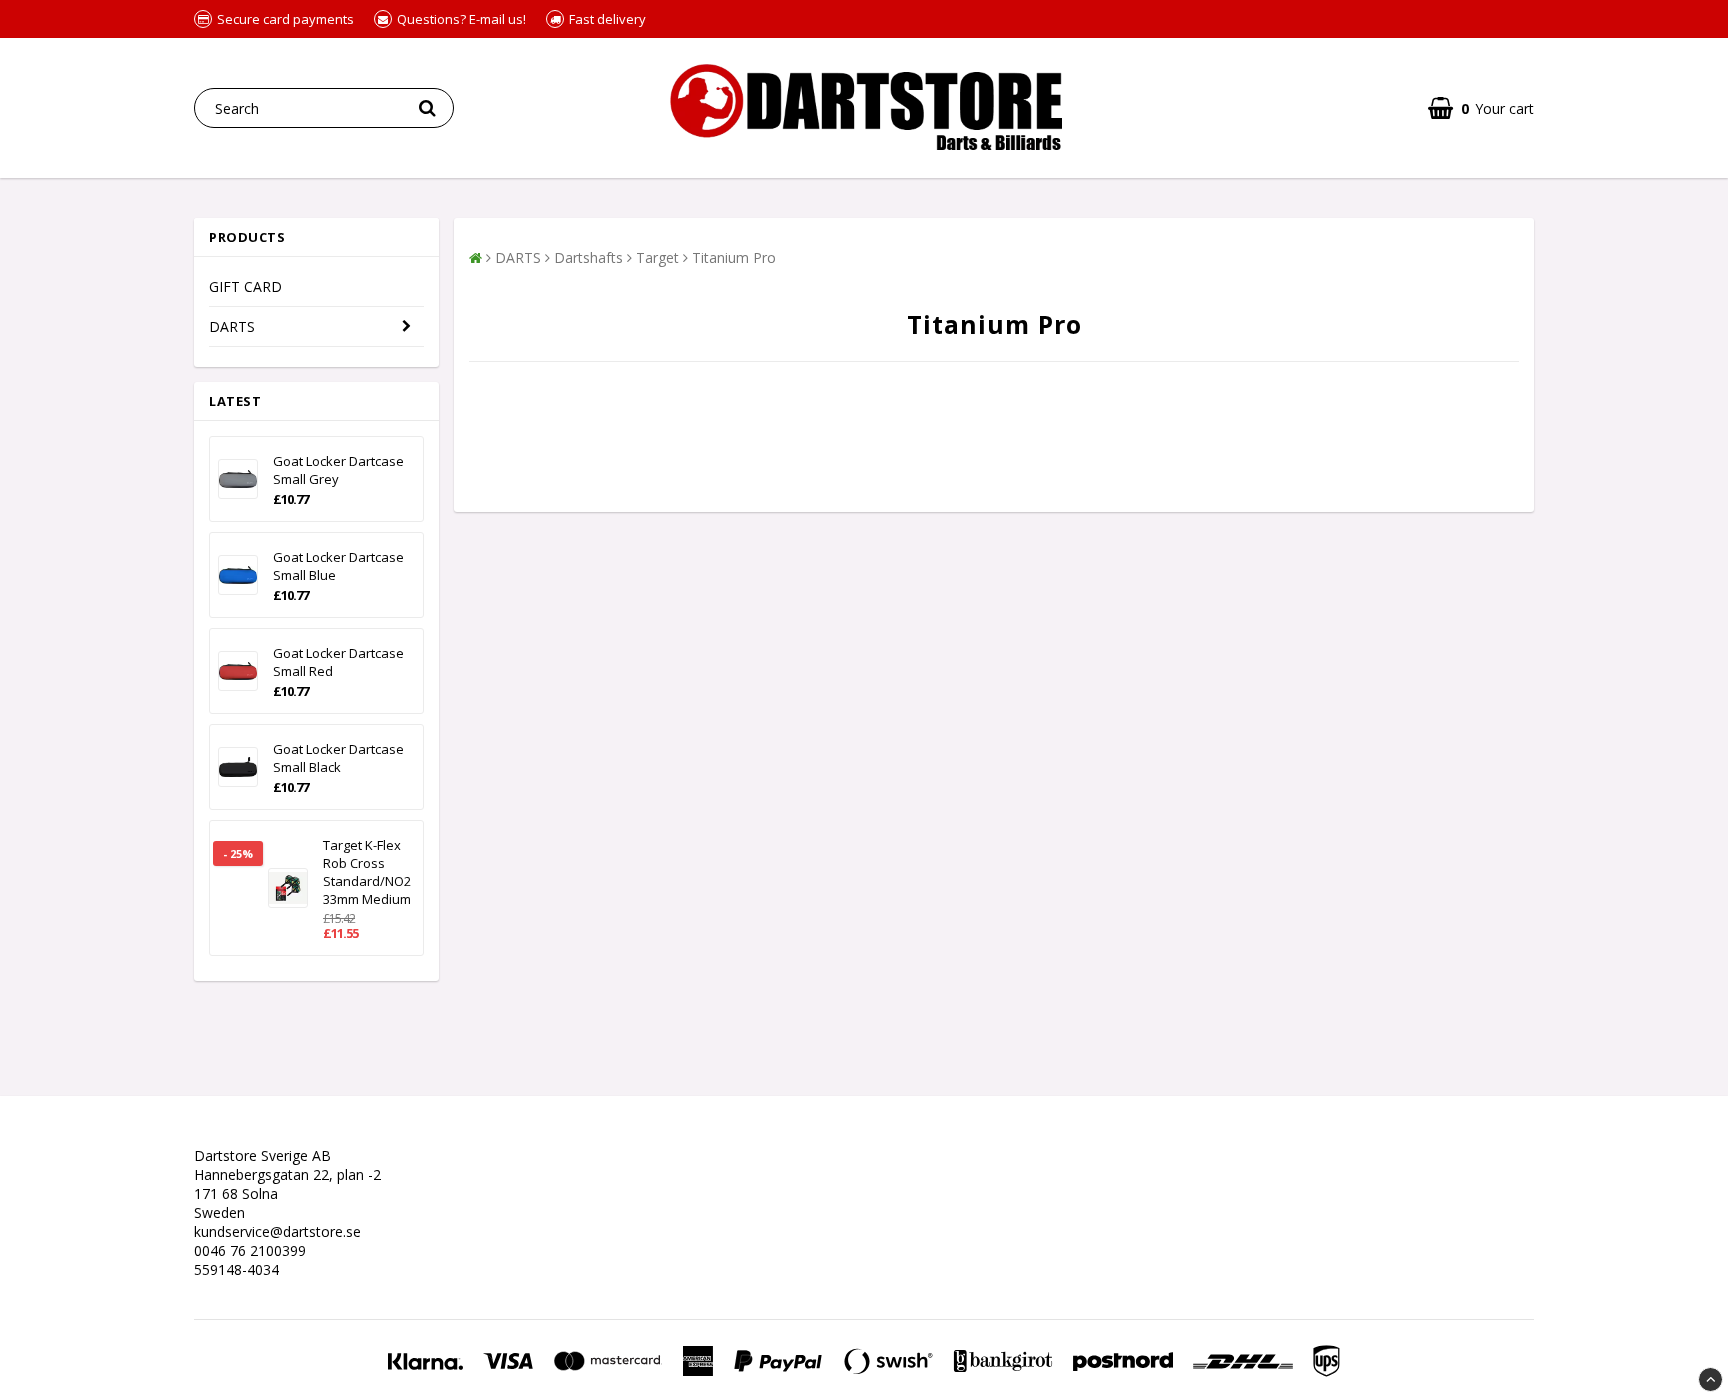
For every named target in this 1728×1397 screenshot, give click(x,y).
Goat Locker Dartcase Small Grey (338, 470)
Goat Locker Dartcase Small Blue (338, 566)
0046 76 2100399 (250, 1250)
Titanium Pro (734, 257)
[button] (1481, 108)
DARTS (232, 326)
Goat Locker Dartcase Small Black (338, 758)
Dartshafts (588, 257)
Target (657, 257)
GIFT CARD (245, 286)
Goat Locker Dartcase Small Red (338, 662)
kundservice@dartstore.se (277, 1231)
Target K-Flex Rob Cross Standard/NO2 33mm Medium (367, 872)
